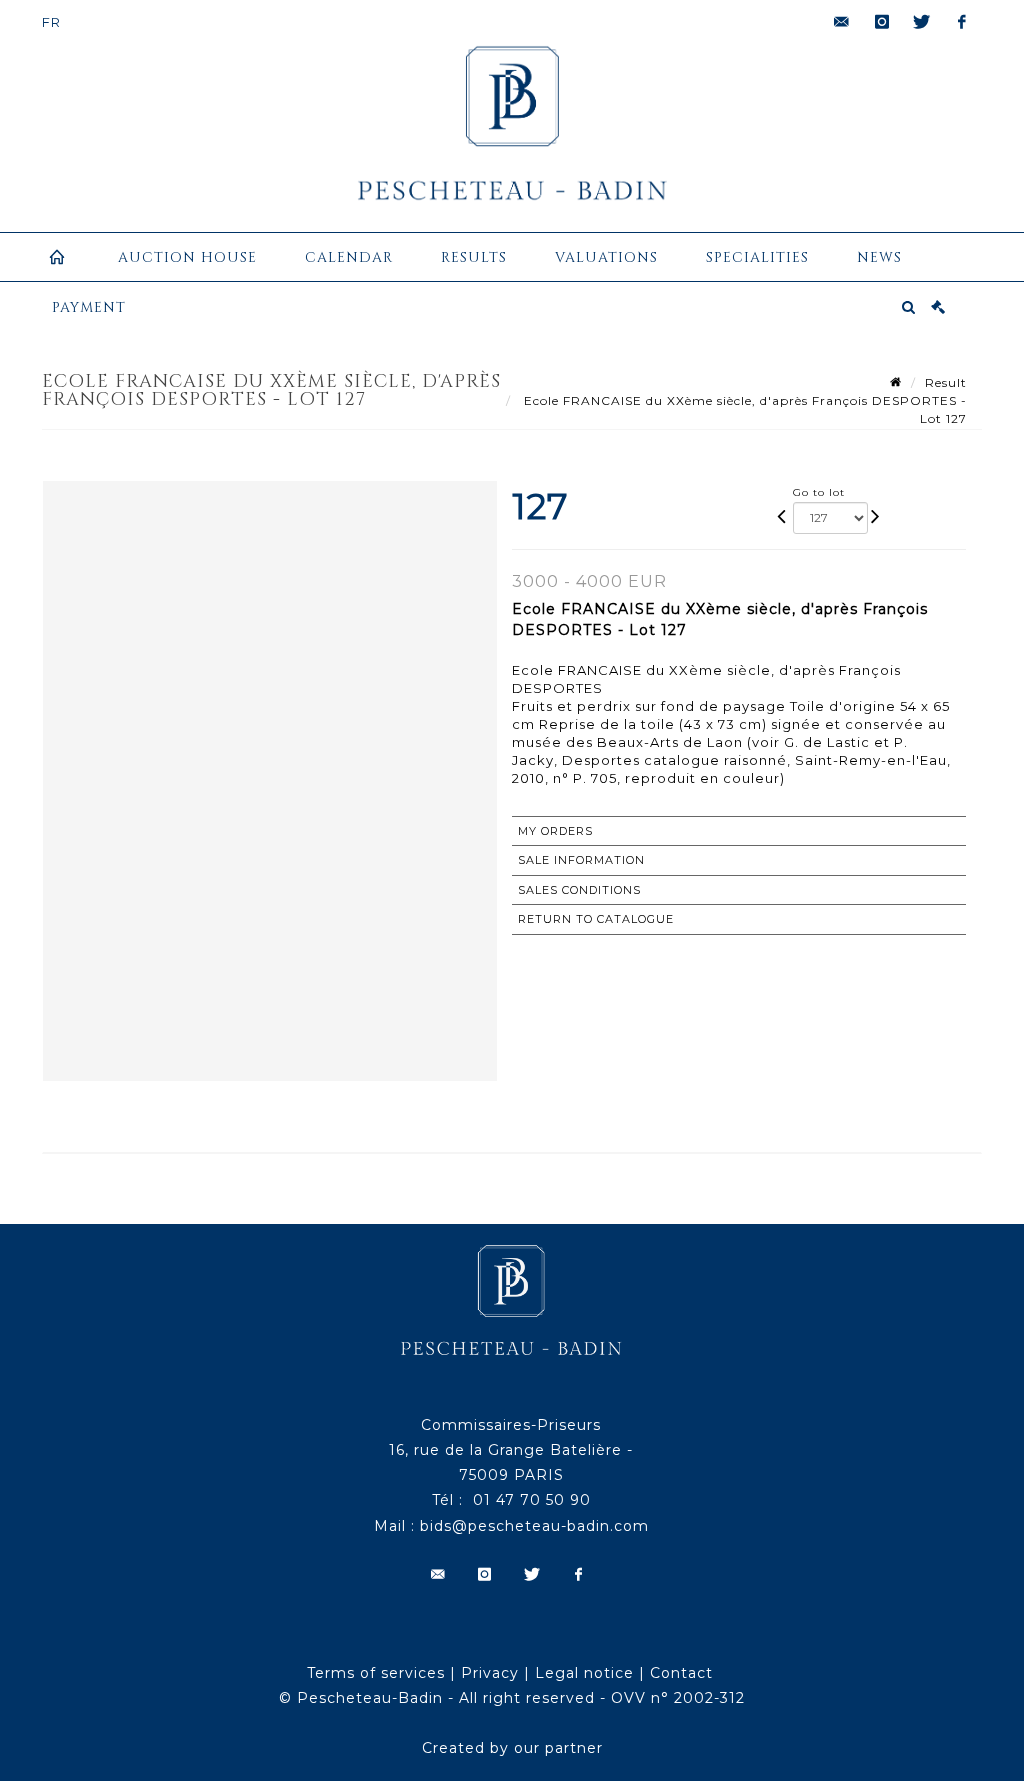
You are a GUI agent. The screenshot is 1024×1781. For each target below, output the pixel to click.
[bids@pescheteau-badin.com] (842, 22)
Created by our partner (512, 1748)
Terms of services (376, 1673)
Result (946, 382)
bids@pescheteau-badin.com (534, 1526)
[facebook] (962, 22)
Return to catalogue (596, 919)
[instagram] (882, 22)
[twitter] (922, 22)
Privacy (490, 1673)
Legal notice (584, 1673)
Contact (681, 1673)
